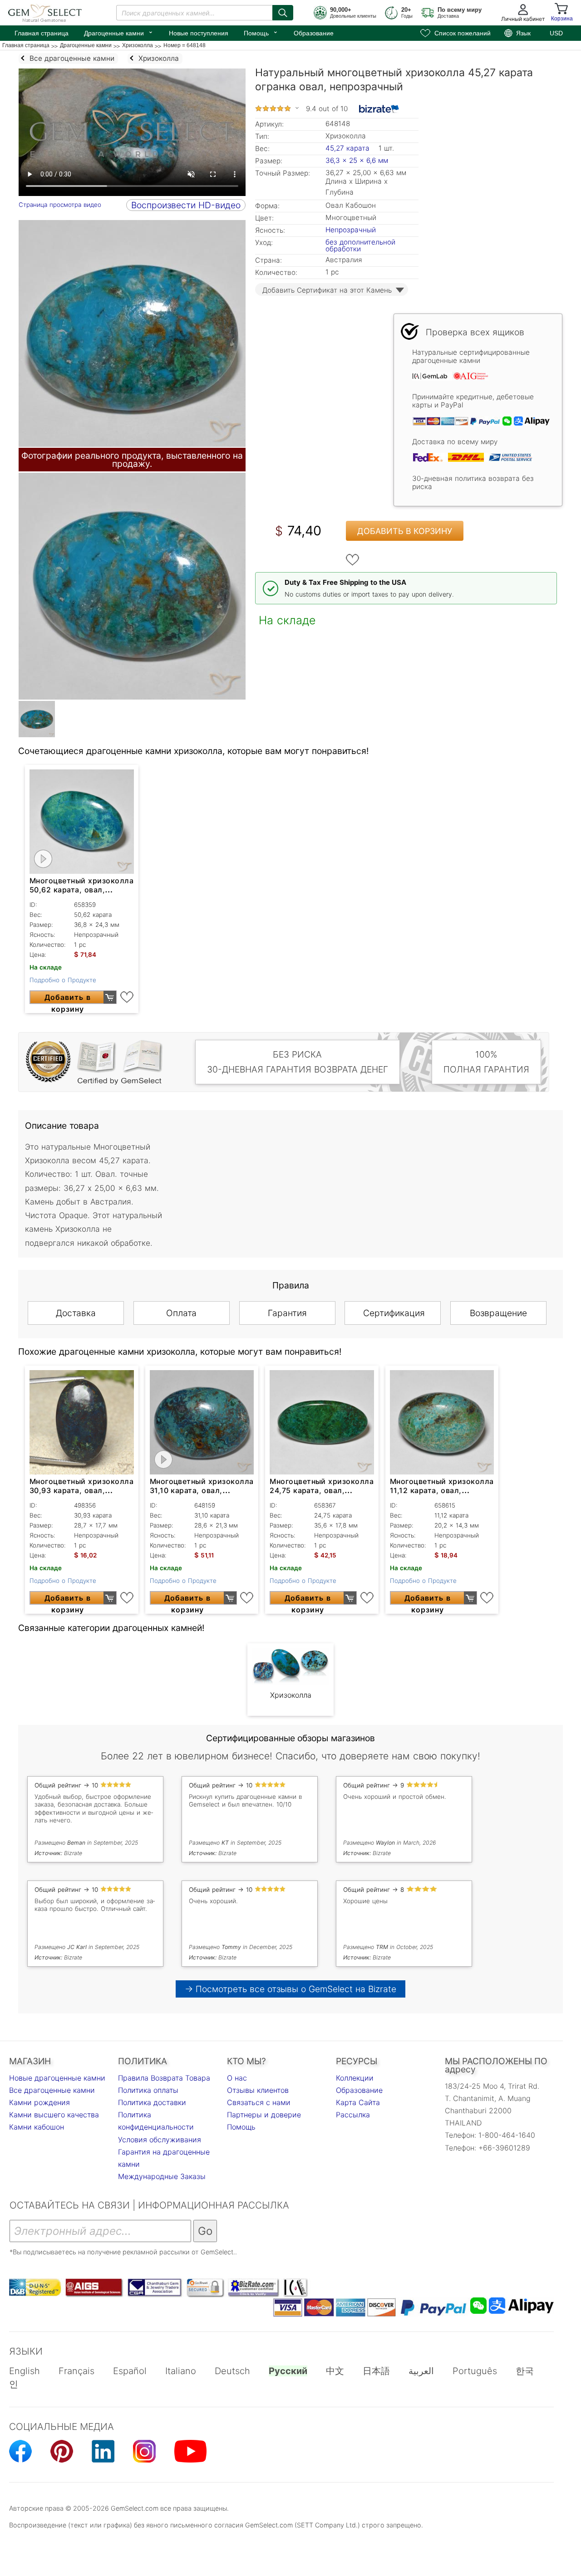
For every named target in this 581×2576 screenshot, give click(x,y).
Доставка (76, 1313)
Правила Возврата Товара (164, 2078)
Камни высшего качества (54, 2115)
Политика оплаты (148, 2090)
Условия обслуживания (160, 2140)
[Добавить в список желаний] (353, 560)
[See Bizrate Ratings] (379, 109)
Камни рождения (39, 2102)
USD (556, 33)
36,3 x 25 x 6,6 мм (357, 160)
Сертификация (394, 1313)
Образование (314, 33)
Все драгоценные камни (52, 2090)
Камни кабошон (37, 2127)
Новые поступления (199, 33)
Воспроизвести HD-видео (186, 205)
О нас (237, 2078)
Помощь (261, 32)
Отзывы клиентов (258, 2090)
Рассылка (353, 2115)
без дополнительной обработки (360, 245)
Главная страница (42, 33)
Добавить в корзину (405, 531)
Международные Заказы (162, 2176)
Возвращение (498, 1313)
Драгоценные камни (119, 32)
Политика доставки (152, 2102)
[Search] (283, 13)
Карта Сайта (358, 2102)
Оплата (181, 1313)
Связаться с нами (259, 2102)
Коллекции (355, 2078)
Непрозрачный (351, 230)
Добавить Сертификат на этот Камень (327, 290)
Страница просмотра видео (60, 205)
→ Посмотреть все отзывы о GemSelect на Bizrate (290, 1989)
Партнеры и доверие (264, 2115)
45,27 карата (349, 148)
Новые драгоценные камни (57, 2078)
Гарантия (287, 1313)
